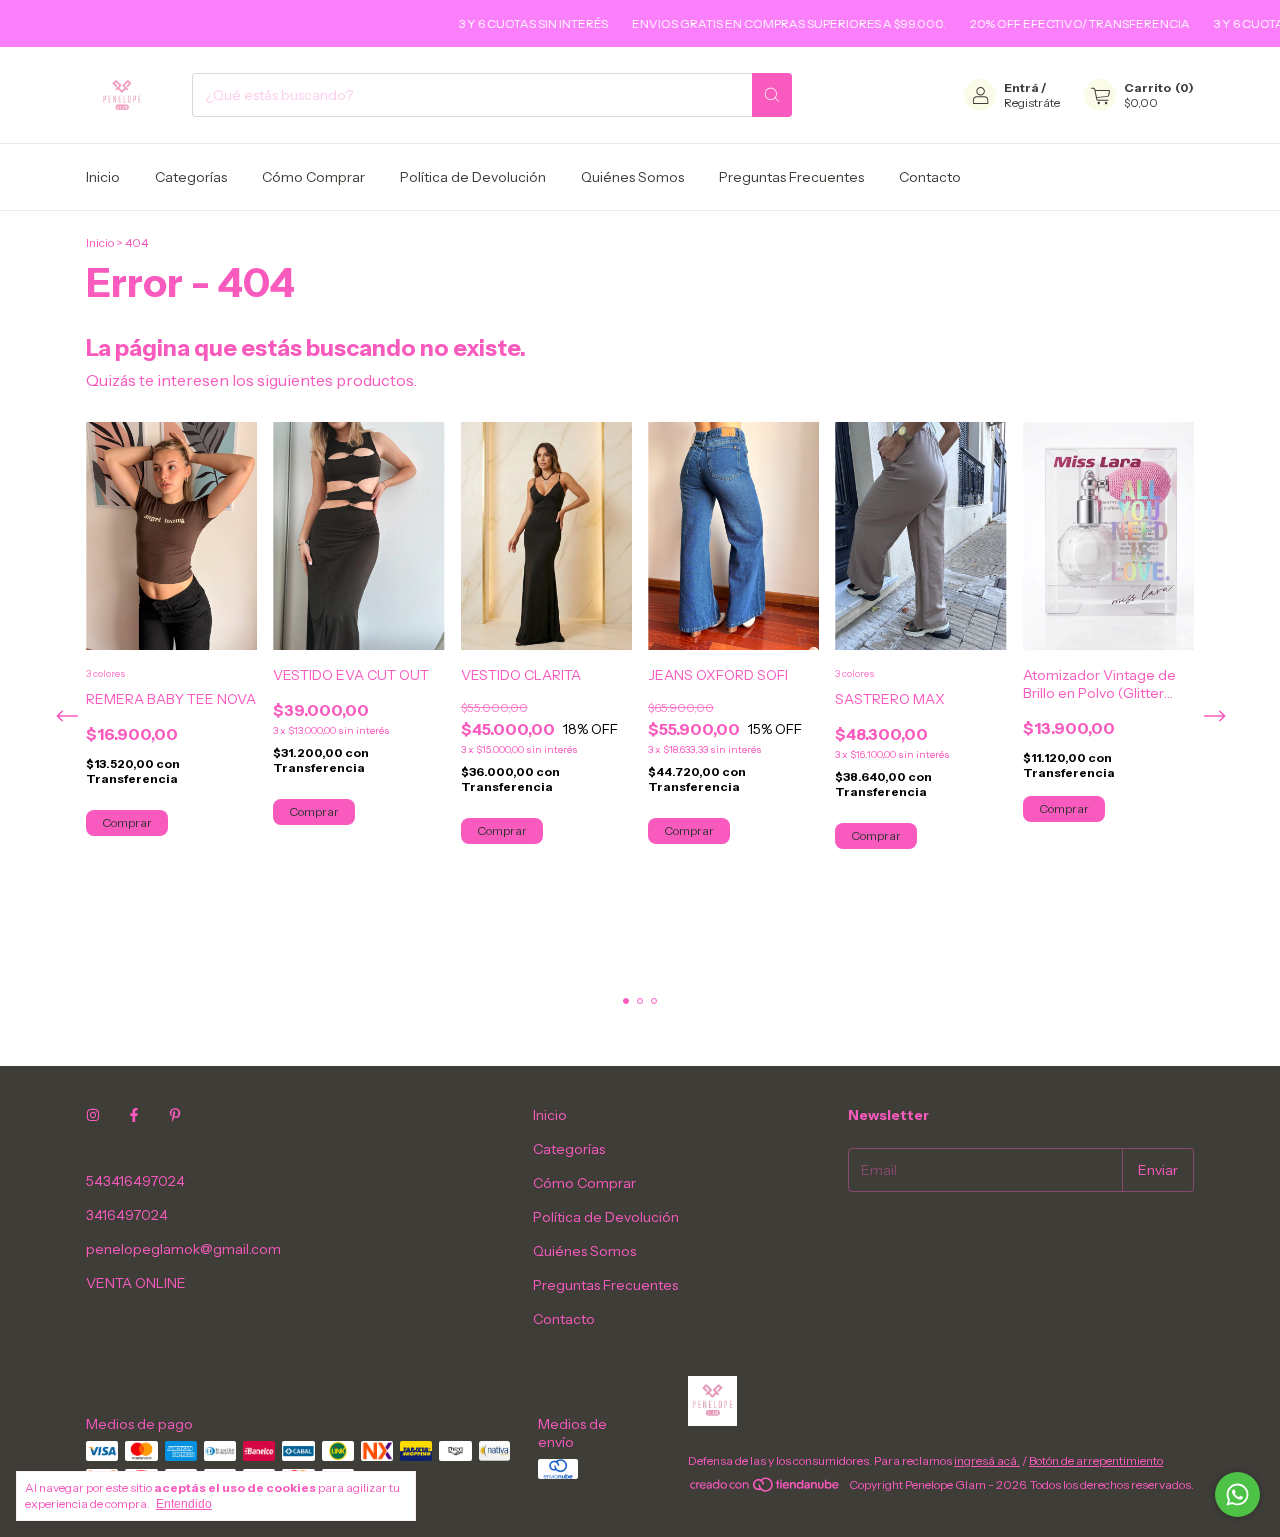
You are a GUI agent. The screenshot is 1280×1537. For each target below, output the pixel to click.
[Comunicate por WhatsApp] (1237, 1494)
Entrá (1021, 87)
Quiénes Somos (632, 177)
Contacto (930, 177)
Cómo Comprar (313, 177)
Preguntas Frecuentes (791, 177)
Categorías (191, 177)
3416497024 (127, 1215)
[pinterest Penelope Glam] (175, 1115)
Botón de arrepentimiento (1096, 1460)
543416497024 (135, 1181)
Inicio (103, 177)
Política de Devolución (473, 177)
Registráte (1032, 102)
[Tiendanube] (765, 1489)
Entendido (184, 1504)
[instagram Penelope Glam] (93, 1115)
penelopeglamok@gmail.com (183, 1249)
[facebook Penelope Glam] (134, 1115)
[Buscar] (772, 95)
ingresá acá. (987, 1460)
